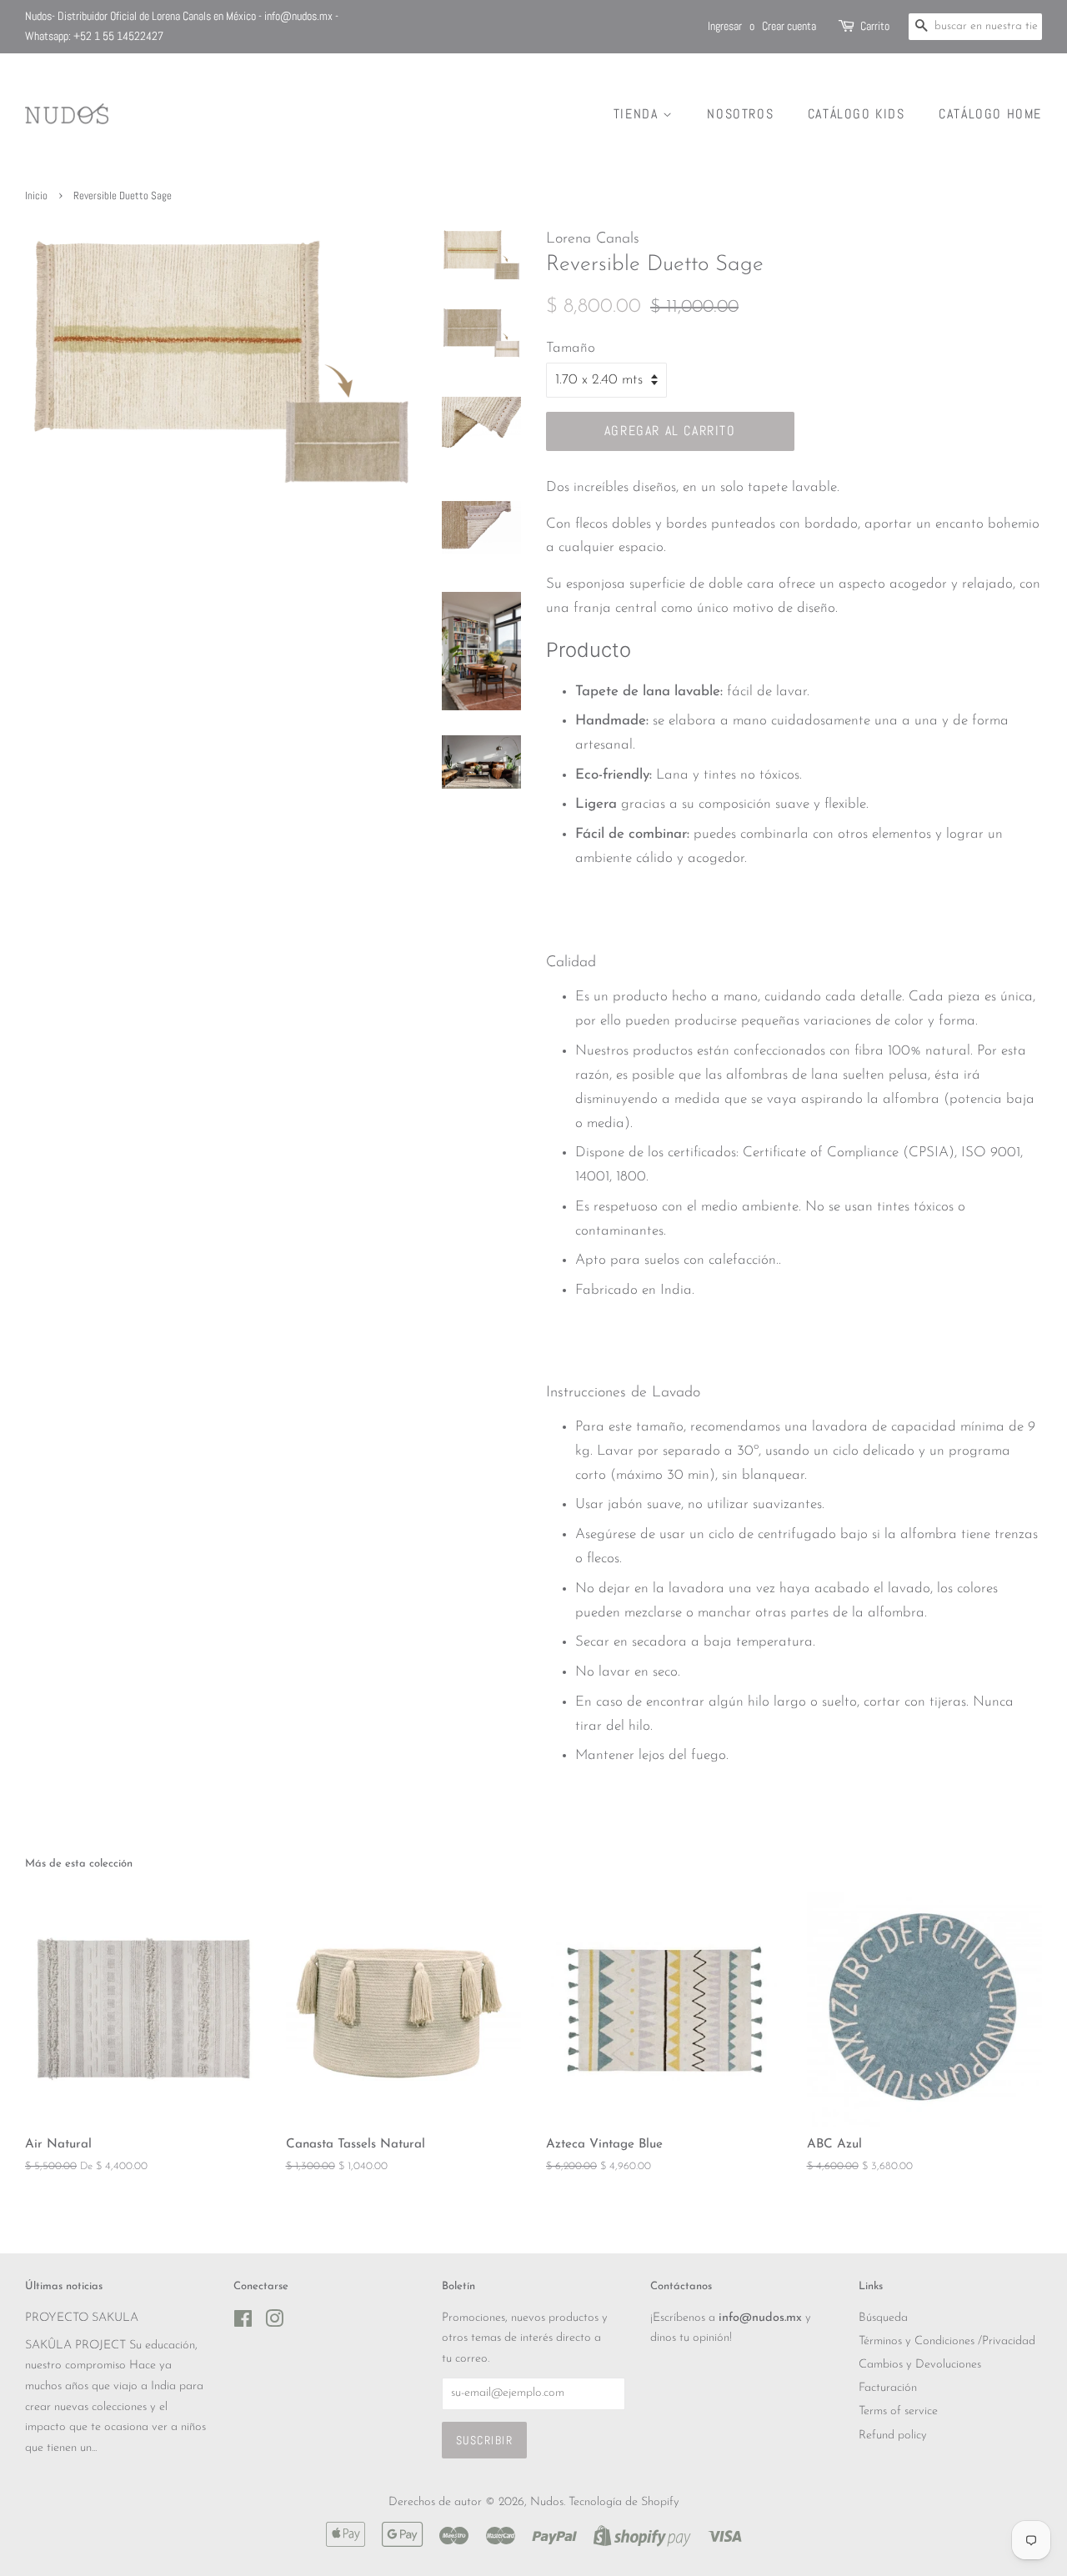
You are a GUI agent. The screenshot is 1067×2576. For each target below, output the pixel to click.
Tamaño (571, 348)
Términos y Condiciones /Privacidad (947, 2341)
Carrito (875, 26)
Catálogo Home (990, 114)
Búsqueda (883, 2318)
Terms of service (898, 2411)
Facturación (888, 2388)
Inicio (36, 196)
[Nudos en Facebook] (243, 2323)
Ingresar (725, 26)
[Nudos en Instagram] (274, 2323)
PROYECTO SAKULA (82, 2318)
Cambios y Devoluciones (920, 2365)
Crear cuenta (789, 26)
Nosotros (740, 114)
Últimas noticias (64, 2286)
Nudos (547, 2502)
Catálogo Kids (857, 114)
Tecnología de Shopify (624, 2502)
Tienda (638, 114)
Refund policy (893, 2436)
